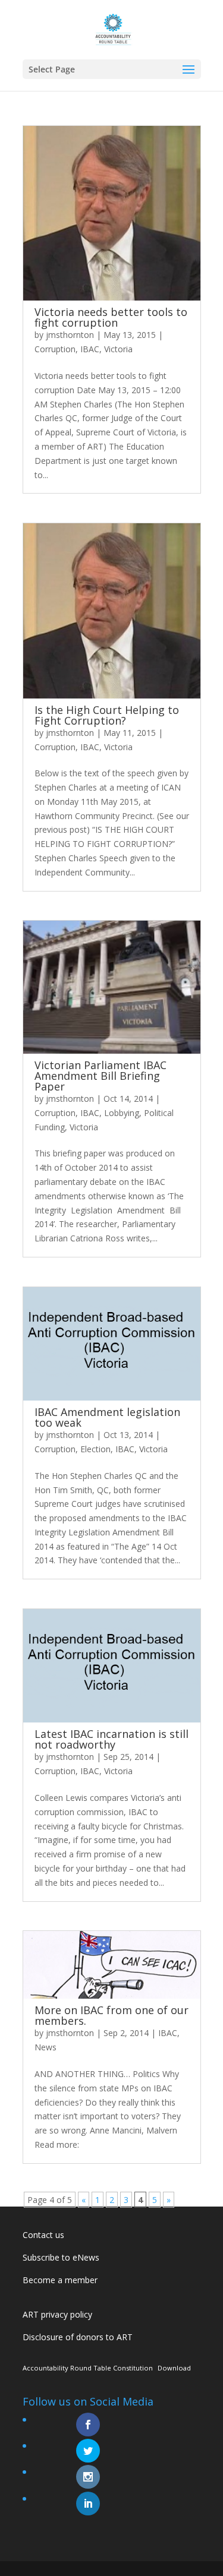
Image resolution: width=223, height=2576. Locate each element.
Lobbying (122, 1113)
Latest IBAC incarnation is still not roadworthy (111, 1739)
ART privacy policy (57, 2314)
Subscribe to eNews (61, 2257)
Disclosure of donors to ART (78, 2337)
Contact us (43, 2235)
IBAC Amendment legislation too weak (107, 1417)
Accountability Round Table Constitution (88, 2368)
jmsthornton (70, 335)
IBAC (90, 349)
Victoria (118, 349)
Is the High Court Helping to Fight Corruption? (107, 715)
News (45, 2047)
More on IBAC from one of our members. (111, 2015)
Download (174, 2368)
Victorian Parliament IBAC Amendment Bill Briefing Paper (100, 1076)
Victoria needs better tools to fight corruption (111, 317)
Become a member (60, 2280)
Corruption (55, 349)
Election (95, 1449)
